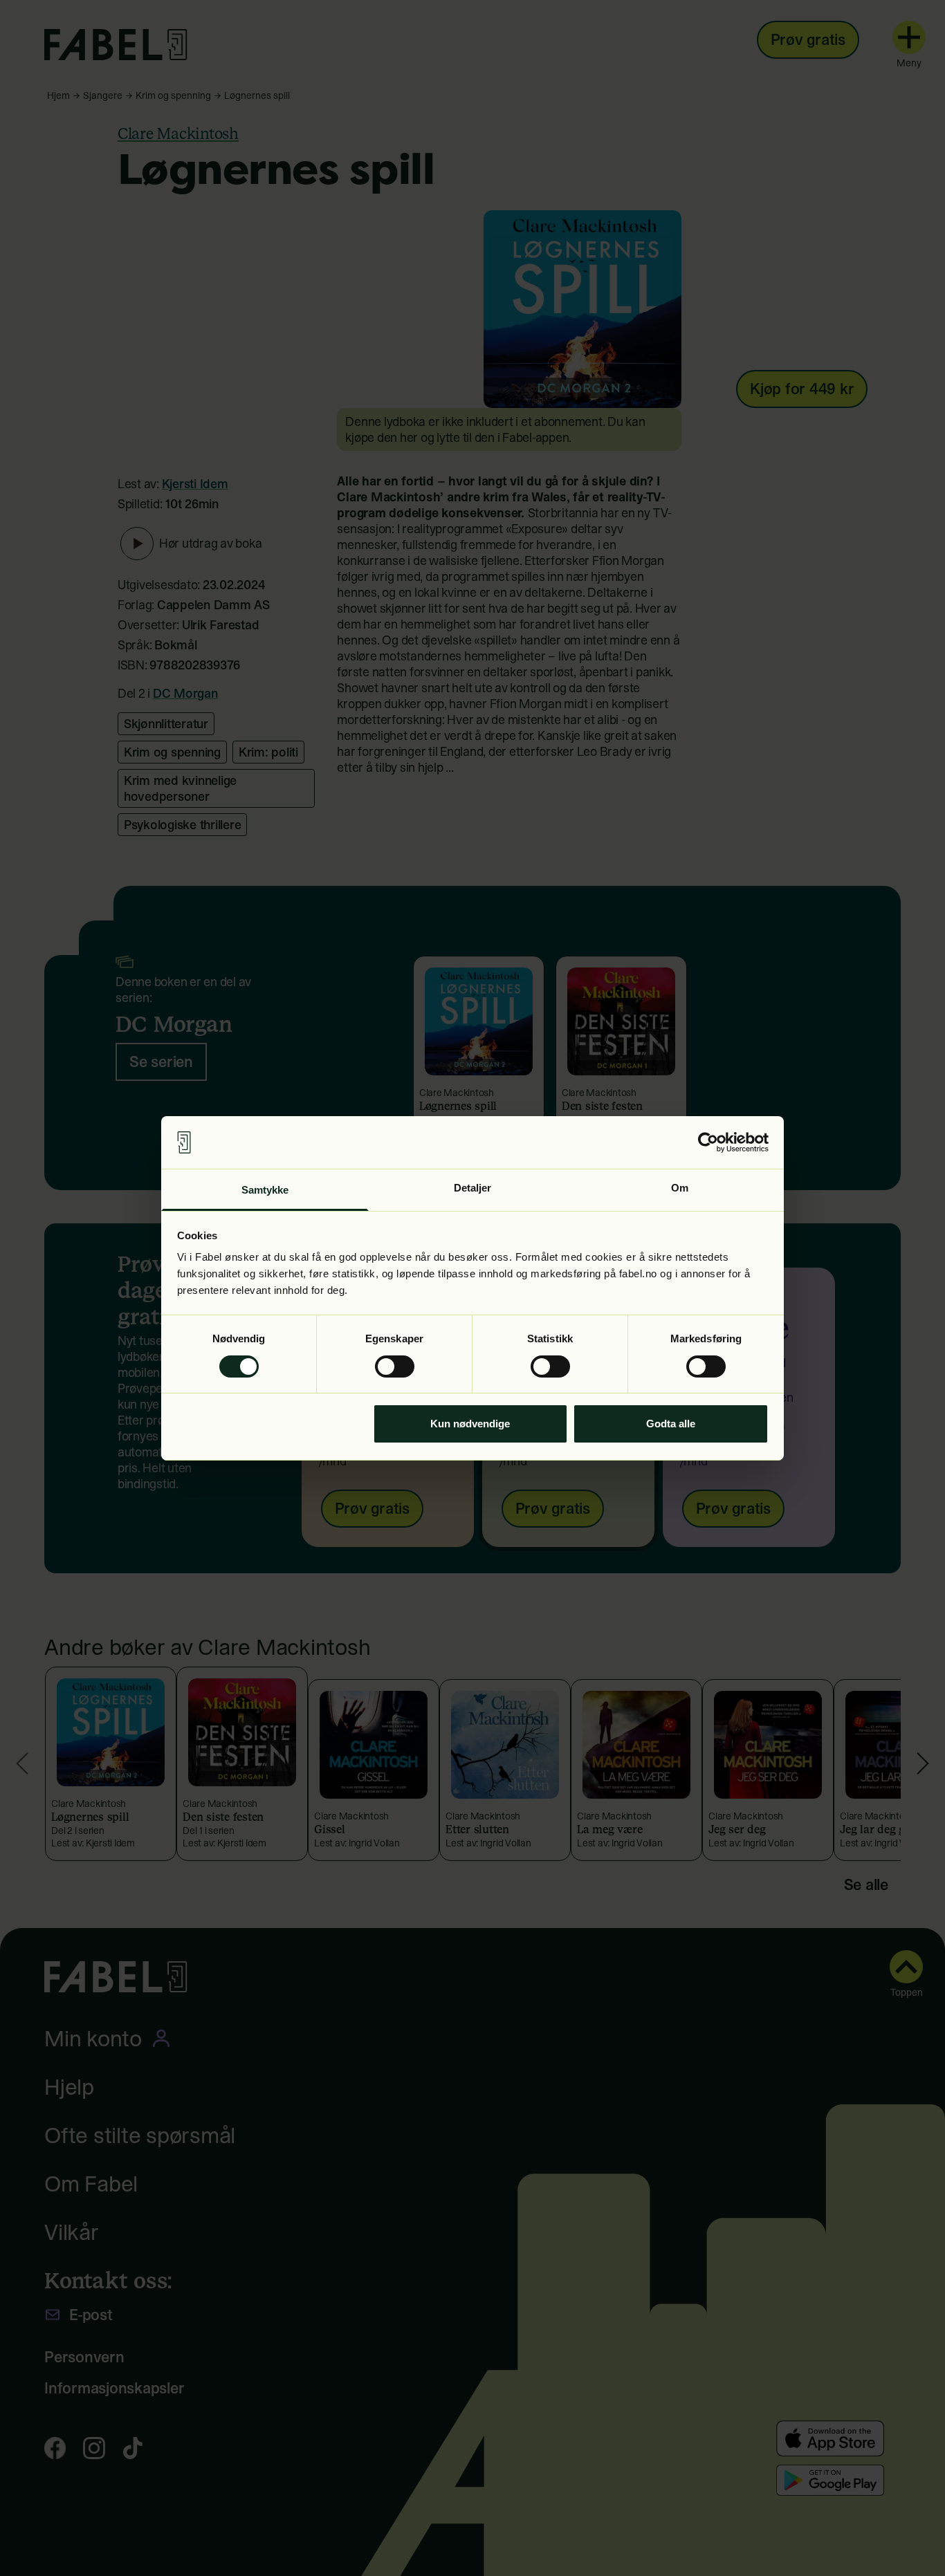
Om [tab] (680, 1188)
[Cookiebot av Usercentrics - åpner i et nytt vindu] (708, 1142)
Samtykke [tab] (265, 1190)
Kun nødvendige (470, 1424)
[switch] (395, 1366)
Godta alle (671, 1424)
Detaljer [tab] (473, 1188)
